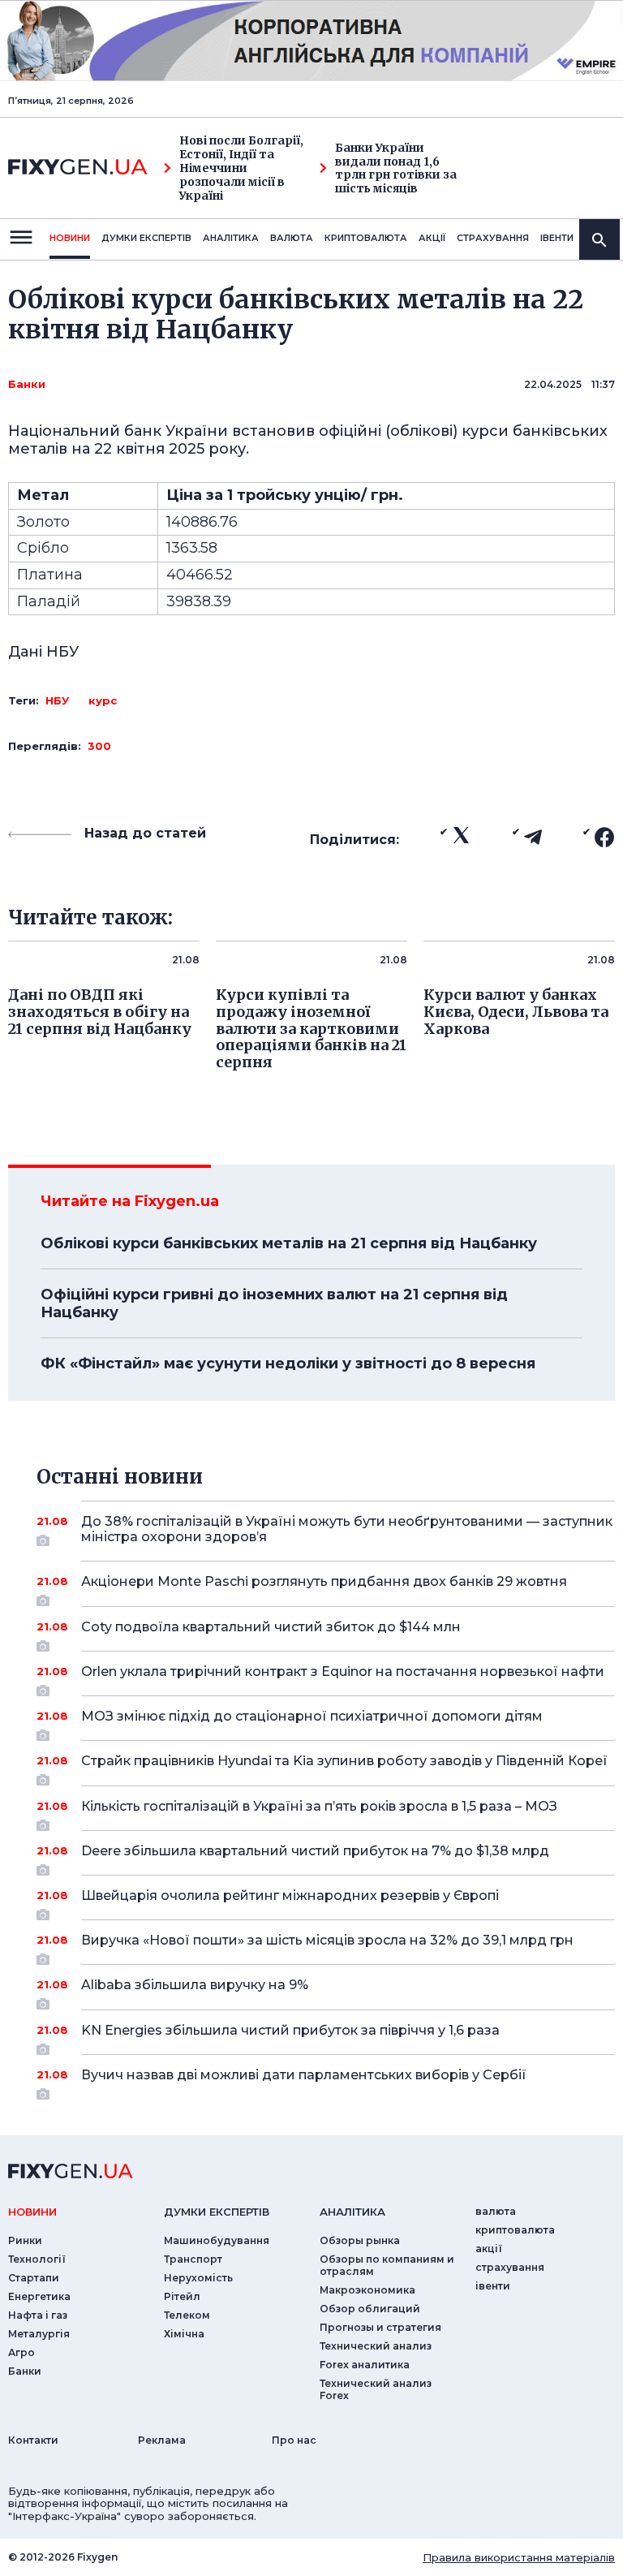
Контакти (33, 2440)
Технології (37, 2259)
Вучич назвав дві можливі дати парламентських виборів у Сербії (304, 2075)
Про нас (294, 2440)
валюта (292, 238)
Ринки (25, 2240)
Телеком (187, 2315)
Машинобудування (217, 2240)
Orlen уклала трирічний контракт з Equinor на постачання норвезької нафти (343, 1671)
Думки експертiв (146, 238)
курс (103, 700)
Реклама (162, 2440)
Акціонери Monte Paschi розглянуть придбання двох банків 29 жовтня (324, 1581)
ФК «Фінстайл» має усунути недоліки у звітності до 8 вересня (288, 1363)
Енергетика (39, 2296)
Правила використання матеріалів (519, 2557)
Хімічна (184, 2334)
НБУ (57, 700)
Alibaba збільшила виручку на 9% (195, 1985)
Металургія (39, 2334)
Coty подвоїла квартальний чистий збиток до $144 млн (271, 1627)
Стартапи (34, 2278)
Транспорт (193, 2259)
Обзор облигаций (370, 2309)
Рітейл (182, 2296)
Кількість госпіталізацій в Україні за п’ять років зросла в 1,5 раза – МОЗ (319, 1806)
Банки (27, 384)
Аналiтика (231, 238)
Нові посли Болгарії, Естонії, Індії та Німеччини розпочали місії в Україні (241, 168)
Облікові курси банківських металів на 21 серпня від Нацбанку (289, 1243)
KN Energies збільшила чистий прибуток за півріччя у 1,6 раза (290, 2030)
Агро (21, 2352)
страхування (493, 238)
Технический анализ (376, 2346)
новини (70, 238)
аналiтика (352, 2212)
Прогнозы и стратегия (380, 2327)
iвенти (557, 238)
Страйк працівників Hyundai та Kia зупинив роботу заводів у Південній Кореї (344, 1761)
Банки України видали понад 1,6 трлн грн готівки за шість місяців (396, 168)
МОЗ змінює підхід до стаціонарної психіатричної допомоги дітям (312, 1716)
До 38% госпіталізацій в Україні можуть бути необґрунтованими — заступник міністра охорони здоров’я (347, 1529)
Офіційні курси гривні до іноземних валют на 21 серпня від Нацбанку (274, 1303)
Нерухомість (198, 2278)
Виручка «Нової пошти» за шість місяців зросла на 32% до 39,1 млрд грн (327, 1940)
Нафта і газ (38, 2315)
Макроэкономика (367, 2290)
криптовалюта (366, 238)
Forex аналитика (365, 2365)
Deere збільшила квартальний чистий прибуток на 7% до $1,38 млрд (315, 1851)
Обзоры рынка (360, 2240)
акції (432, 238)
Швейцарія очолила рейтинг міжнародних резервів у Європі (290, 1895)
